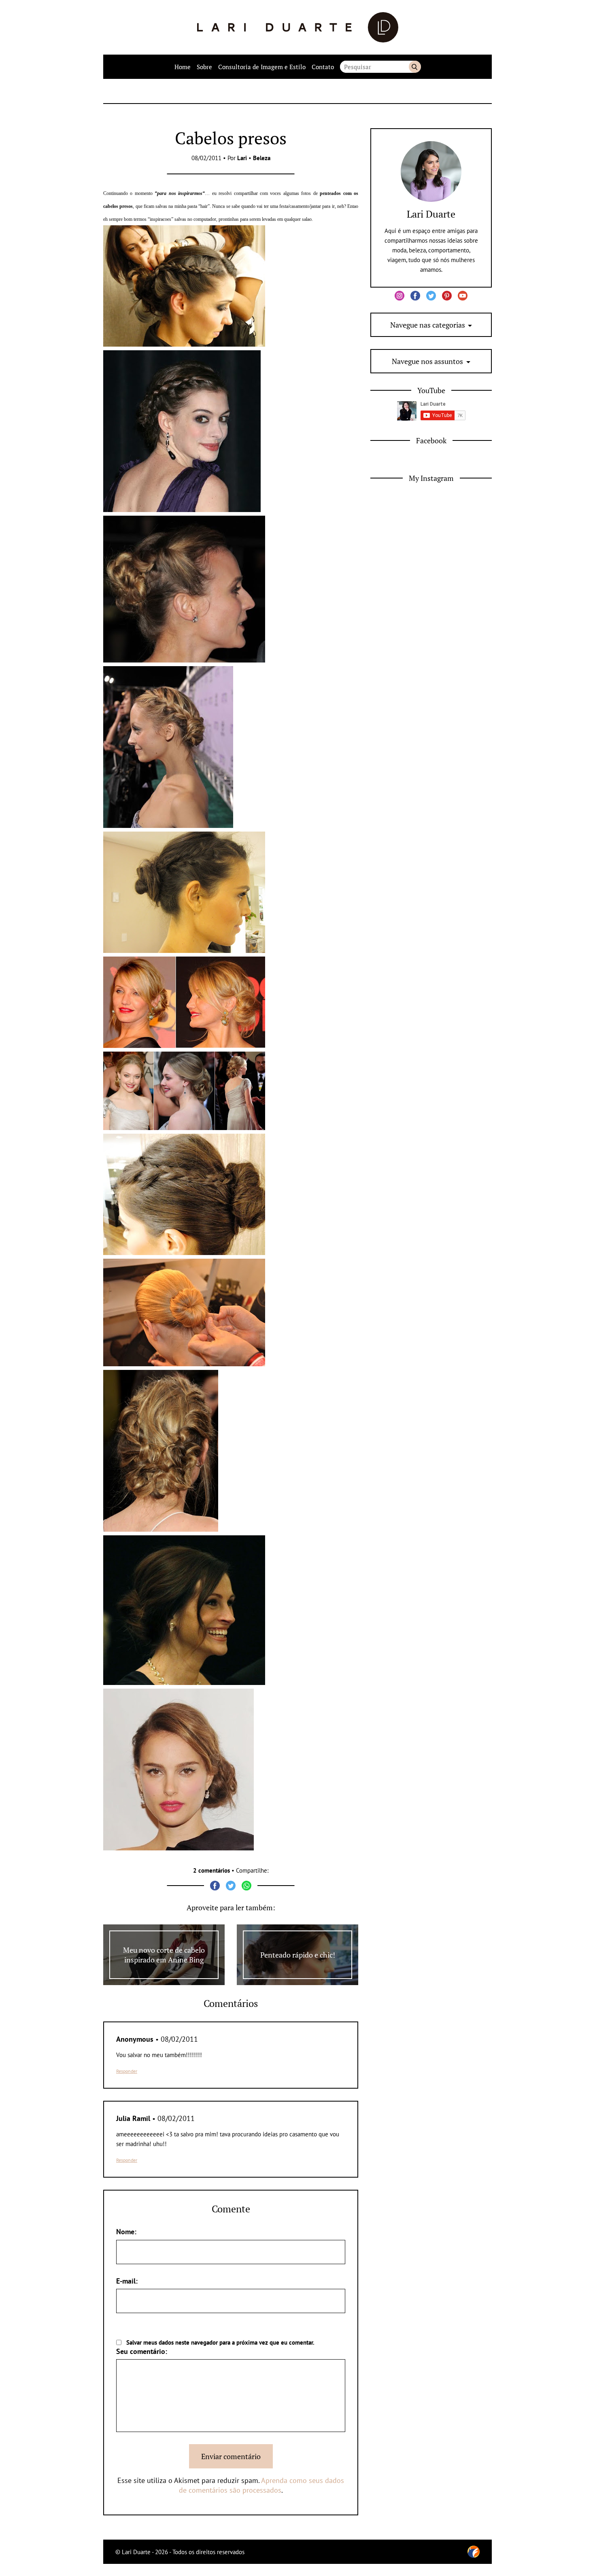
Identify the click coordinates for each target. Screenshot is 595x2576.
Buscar (415, 67)
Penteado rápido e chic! (298, 1955)
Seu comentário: (142, 2351)
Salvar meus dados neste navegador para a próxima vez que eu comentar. (220, 2342)
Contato (323, 67)
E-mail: (127, 2281)
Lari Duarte (431, 214)
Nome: (126, 2232)
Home (183, 67)
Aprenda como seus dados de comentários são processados (262, 2485)
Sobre (204, 67)
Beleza (262, 158)
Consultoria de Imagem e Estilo (262, 67)
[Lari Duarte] (298, 27)
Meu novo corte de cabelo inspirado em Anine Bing (164, 1955)
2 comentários (211, 1870)
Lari (242, 158)
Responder (127, 2071)
